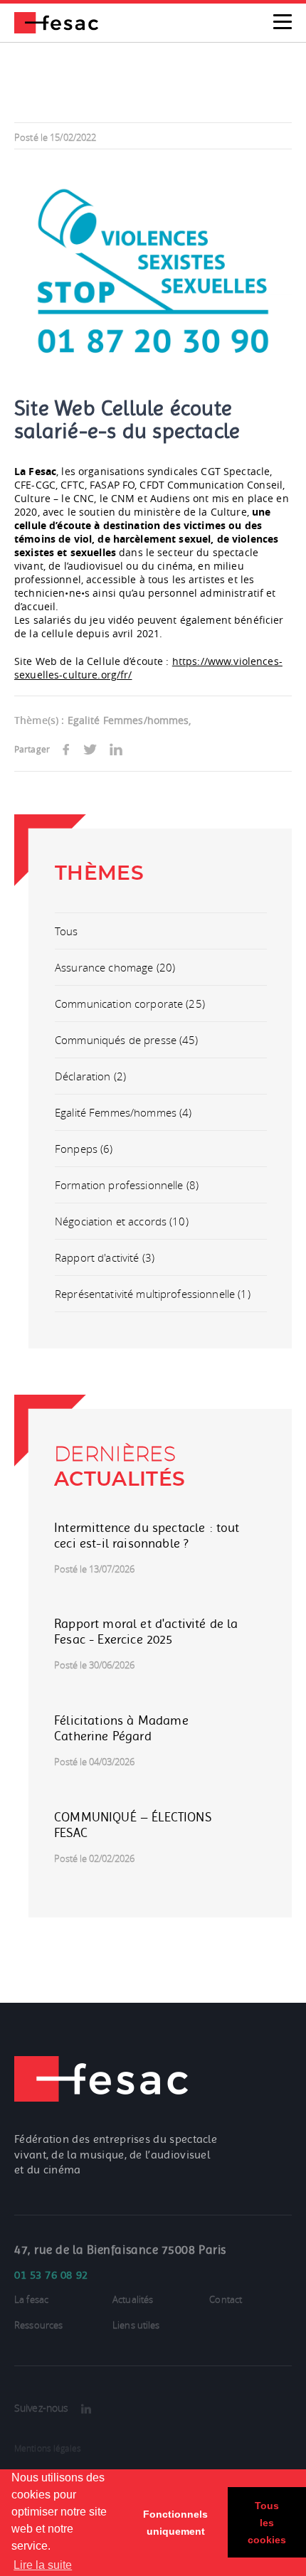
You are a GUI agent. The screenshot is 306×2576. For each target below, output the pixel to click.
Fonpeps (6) (84, 1149)
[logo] (56, 21)
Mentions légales (48, 2448)
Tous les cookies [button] (267, 2523)
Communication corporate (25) (130, 1004)
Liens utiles (136, 2325)
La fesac (31, 2300)
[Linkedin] (86, 2409)
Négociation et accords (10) (122, 1221)
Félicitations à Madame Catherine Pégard (121, 1728)
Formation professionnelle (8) (127, 1185)
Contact (226, 2300)
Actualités (133, 2300)
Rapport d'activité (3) (105, 1257)
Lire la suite (43, 2565)
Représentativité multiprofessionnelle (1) (153, 1294)
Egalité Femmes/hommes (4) (123, 1112)
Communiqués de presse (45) (127, 1040)
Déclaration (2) (90, 1076)
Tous (67, 931)
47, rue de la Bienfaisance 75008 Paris (120, 2250)
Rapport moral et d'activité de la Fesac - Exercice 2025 (146, 1632)
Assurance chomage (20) (115, 967)
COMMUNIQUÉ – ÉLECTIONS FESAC (133, 1825)
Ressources (38, 2325)
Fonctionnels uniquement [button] (175, 2523)
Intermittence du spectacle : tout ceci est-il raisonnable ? (147, 1536)
